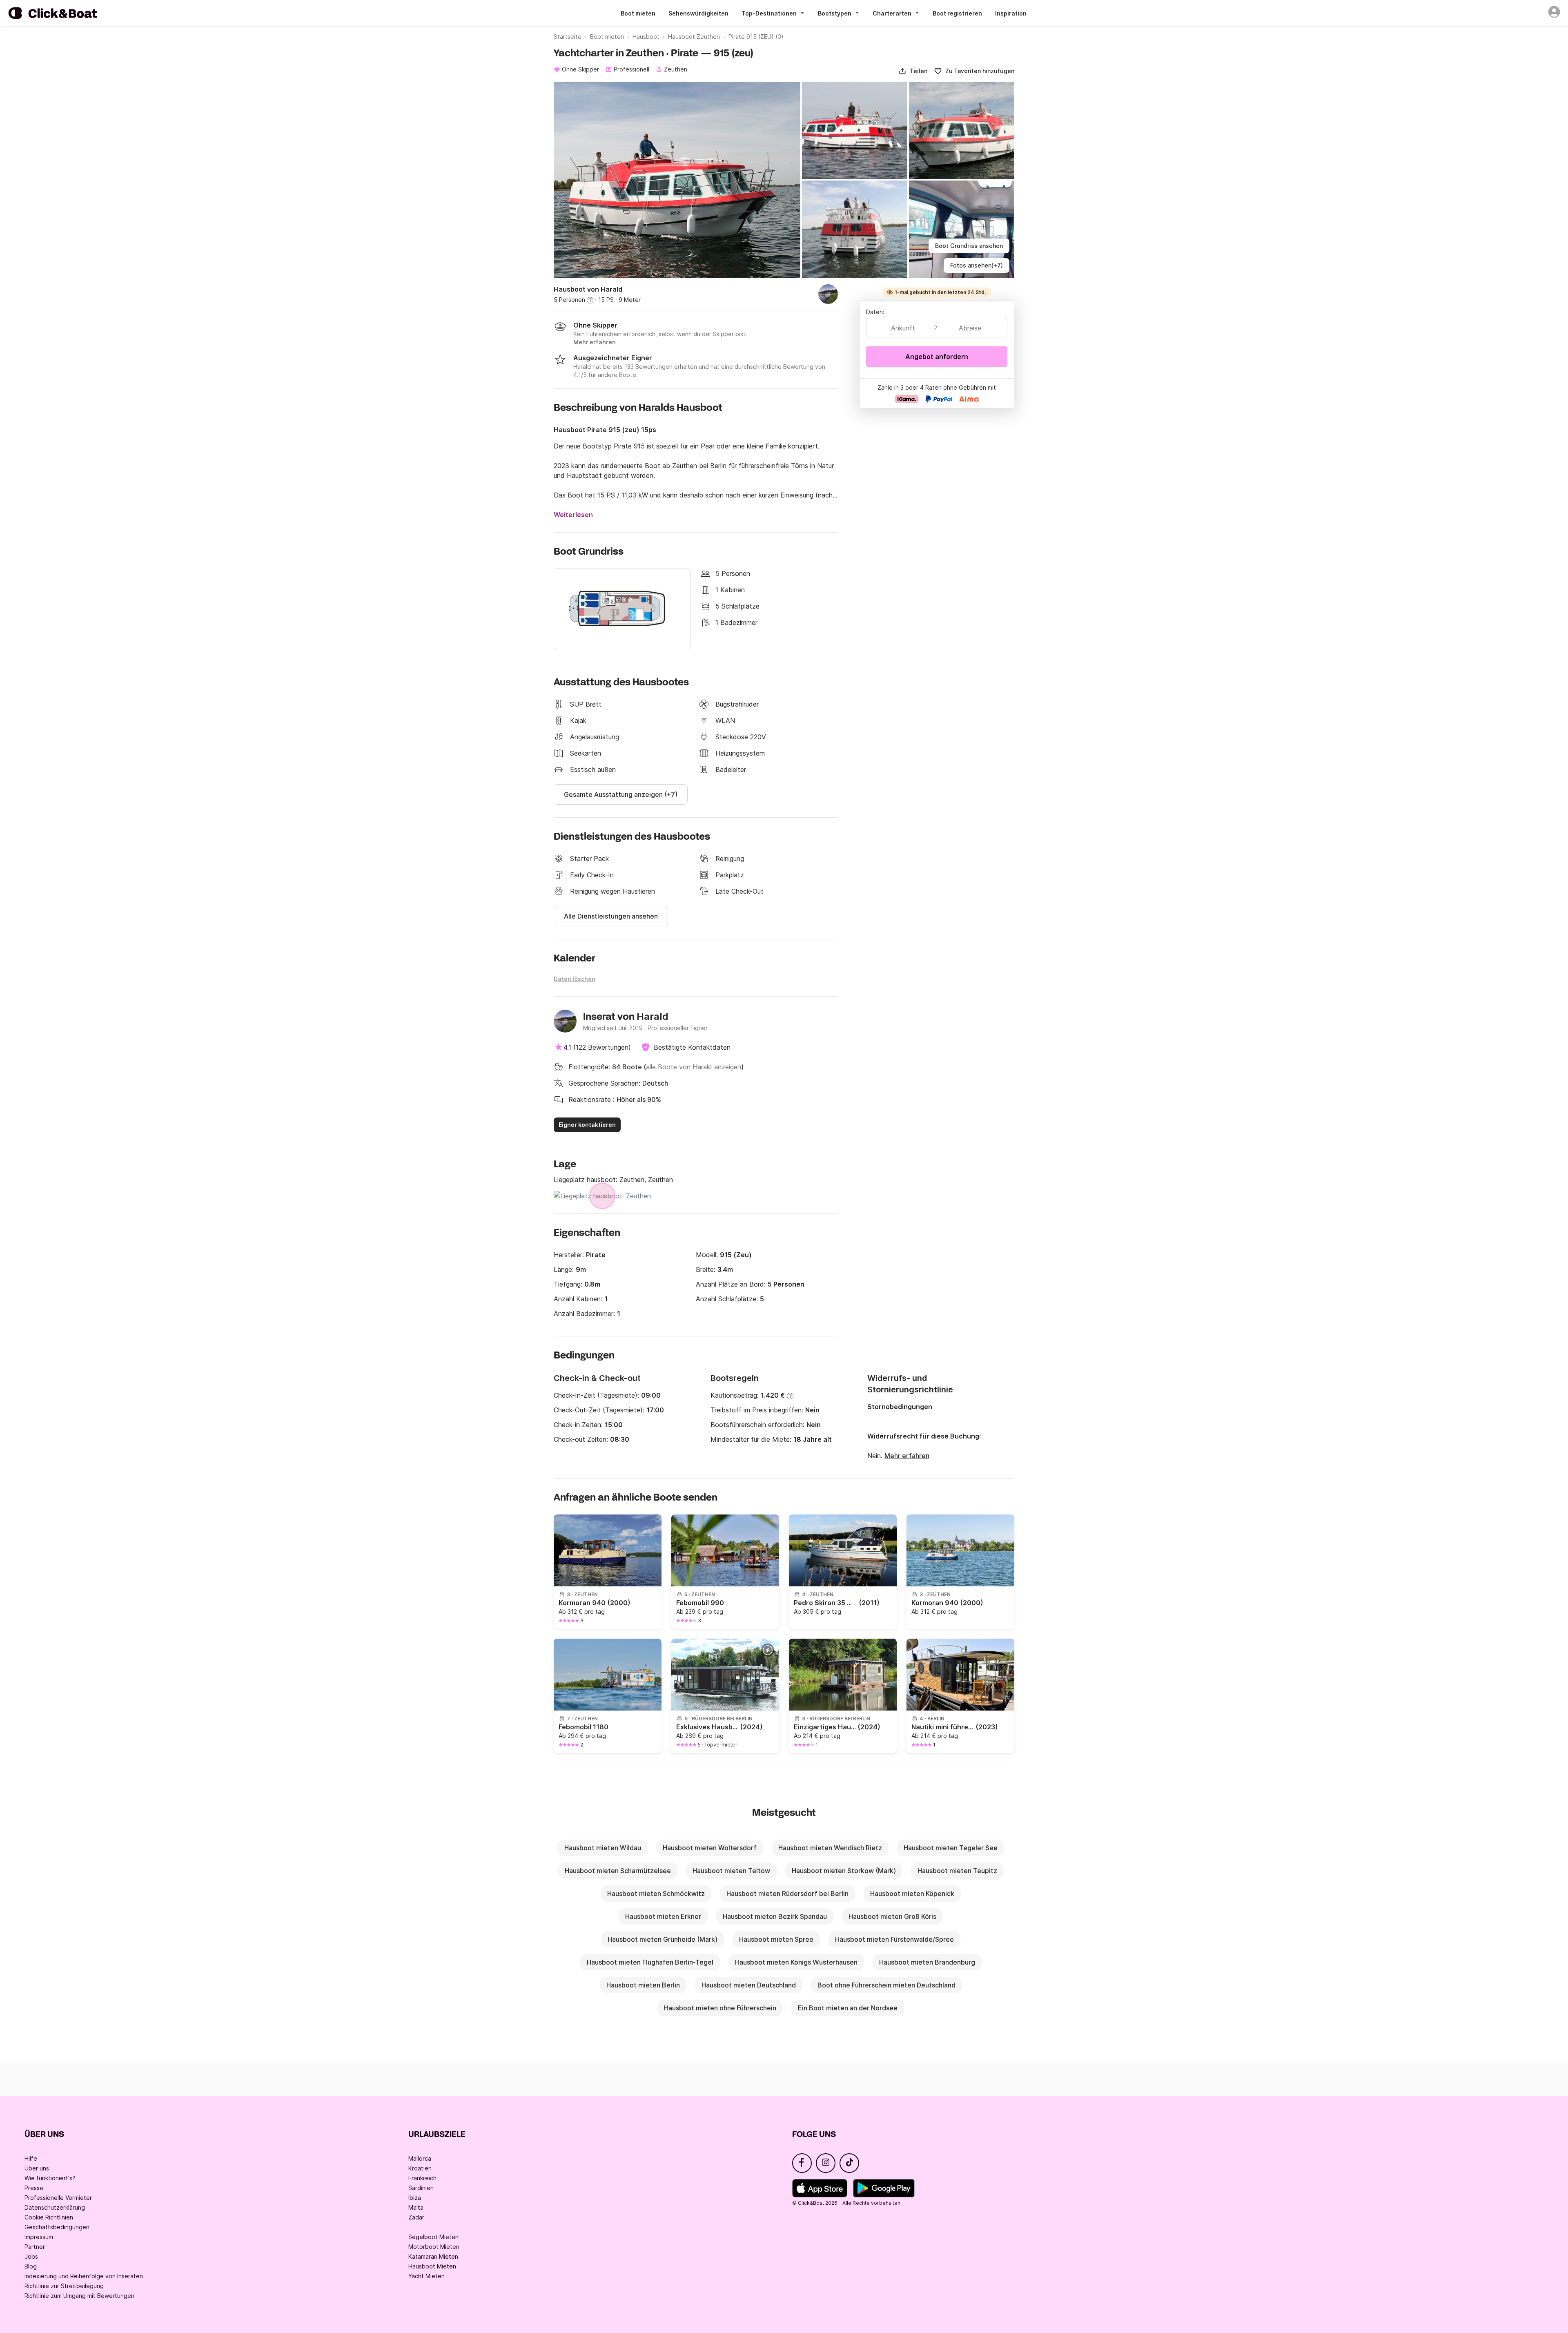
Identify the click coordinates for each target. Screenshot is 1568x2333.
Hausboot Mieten (432, 2266)
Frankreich (422, 2178)
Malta (416, 2207)
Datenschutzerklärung (55, 2207)
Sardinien (421, 2188)
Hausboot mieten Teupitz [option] (957, 1871)
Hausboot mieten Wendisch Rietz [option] (830, 1848)
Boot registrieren (957, 13)
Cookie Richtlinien (49, 2217)
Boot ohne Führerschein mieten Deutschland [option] (886, 1985)
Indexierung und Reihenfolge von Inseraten (84, 2276)
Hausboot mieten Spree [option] (776, 1939)
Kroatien (420, 2168)
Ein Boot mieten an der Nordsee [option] (848, 2008)
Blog (31, 2266)
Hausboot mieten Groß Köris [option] (892, 1916)
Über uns (37, 2168)
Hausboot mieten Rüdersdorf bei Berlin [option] (787, 1894)
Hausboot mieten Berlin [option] (643, 1985)
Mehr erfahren (907, 1456)
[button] (913, 71)
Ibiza (415, 2198)
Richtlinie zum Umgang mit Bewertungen (79, 2296)
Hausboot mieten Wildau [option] (603, 1848)
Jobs (31, 2256)
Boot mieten (638, 13)
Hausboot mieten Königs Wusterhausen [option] (796, 1962)
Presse (34, 2188)
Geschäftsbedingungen (57, 2227)
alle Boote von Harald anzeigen (694, 1067)
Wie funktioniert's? (50, 2178)
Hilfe (31, 2158)
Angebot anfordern (937, 357)
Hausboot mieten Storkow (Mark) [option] (844, 1871)
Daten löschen (575, 979)
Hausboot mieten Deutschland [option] (749, 1985)
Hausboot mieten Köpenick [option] (912, 1894)
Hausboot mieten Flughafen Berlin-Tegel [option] (650, 1962)
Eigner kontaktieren (587, 1125)
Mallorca (420, 2158)
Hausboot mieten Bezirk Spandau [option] (775, 1916)
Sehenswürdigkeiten (698, 13)
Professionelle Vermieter (58, 2198)
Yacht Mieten (427, 2276)
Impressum (39, 2237)
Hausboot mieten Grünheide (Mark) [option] (663, 1939)
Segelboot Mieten (433, 2237)
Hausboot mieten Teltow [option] (731, 1871)
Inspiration (1011, 13)
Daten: (875, 312)
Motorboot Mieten (434, 2247)
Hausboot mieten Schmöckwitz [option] (656, 1894)
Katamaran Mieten (433, 2256)
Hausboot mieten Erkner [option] (663, 1916)
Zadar (416, 2217)
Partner (35, 2247)
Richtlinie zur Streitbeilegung (64, 2286)
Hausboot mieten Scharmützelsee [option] (618, 1871)
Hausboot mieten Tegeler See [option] (951, 1848)
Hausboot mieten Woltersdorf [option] (710, 1848)
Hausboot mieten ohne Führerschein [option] (720, 2008)
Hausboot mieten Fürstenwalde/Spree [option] (894, 1939)
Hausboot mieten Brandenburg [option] (927, 1962)
